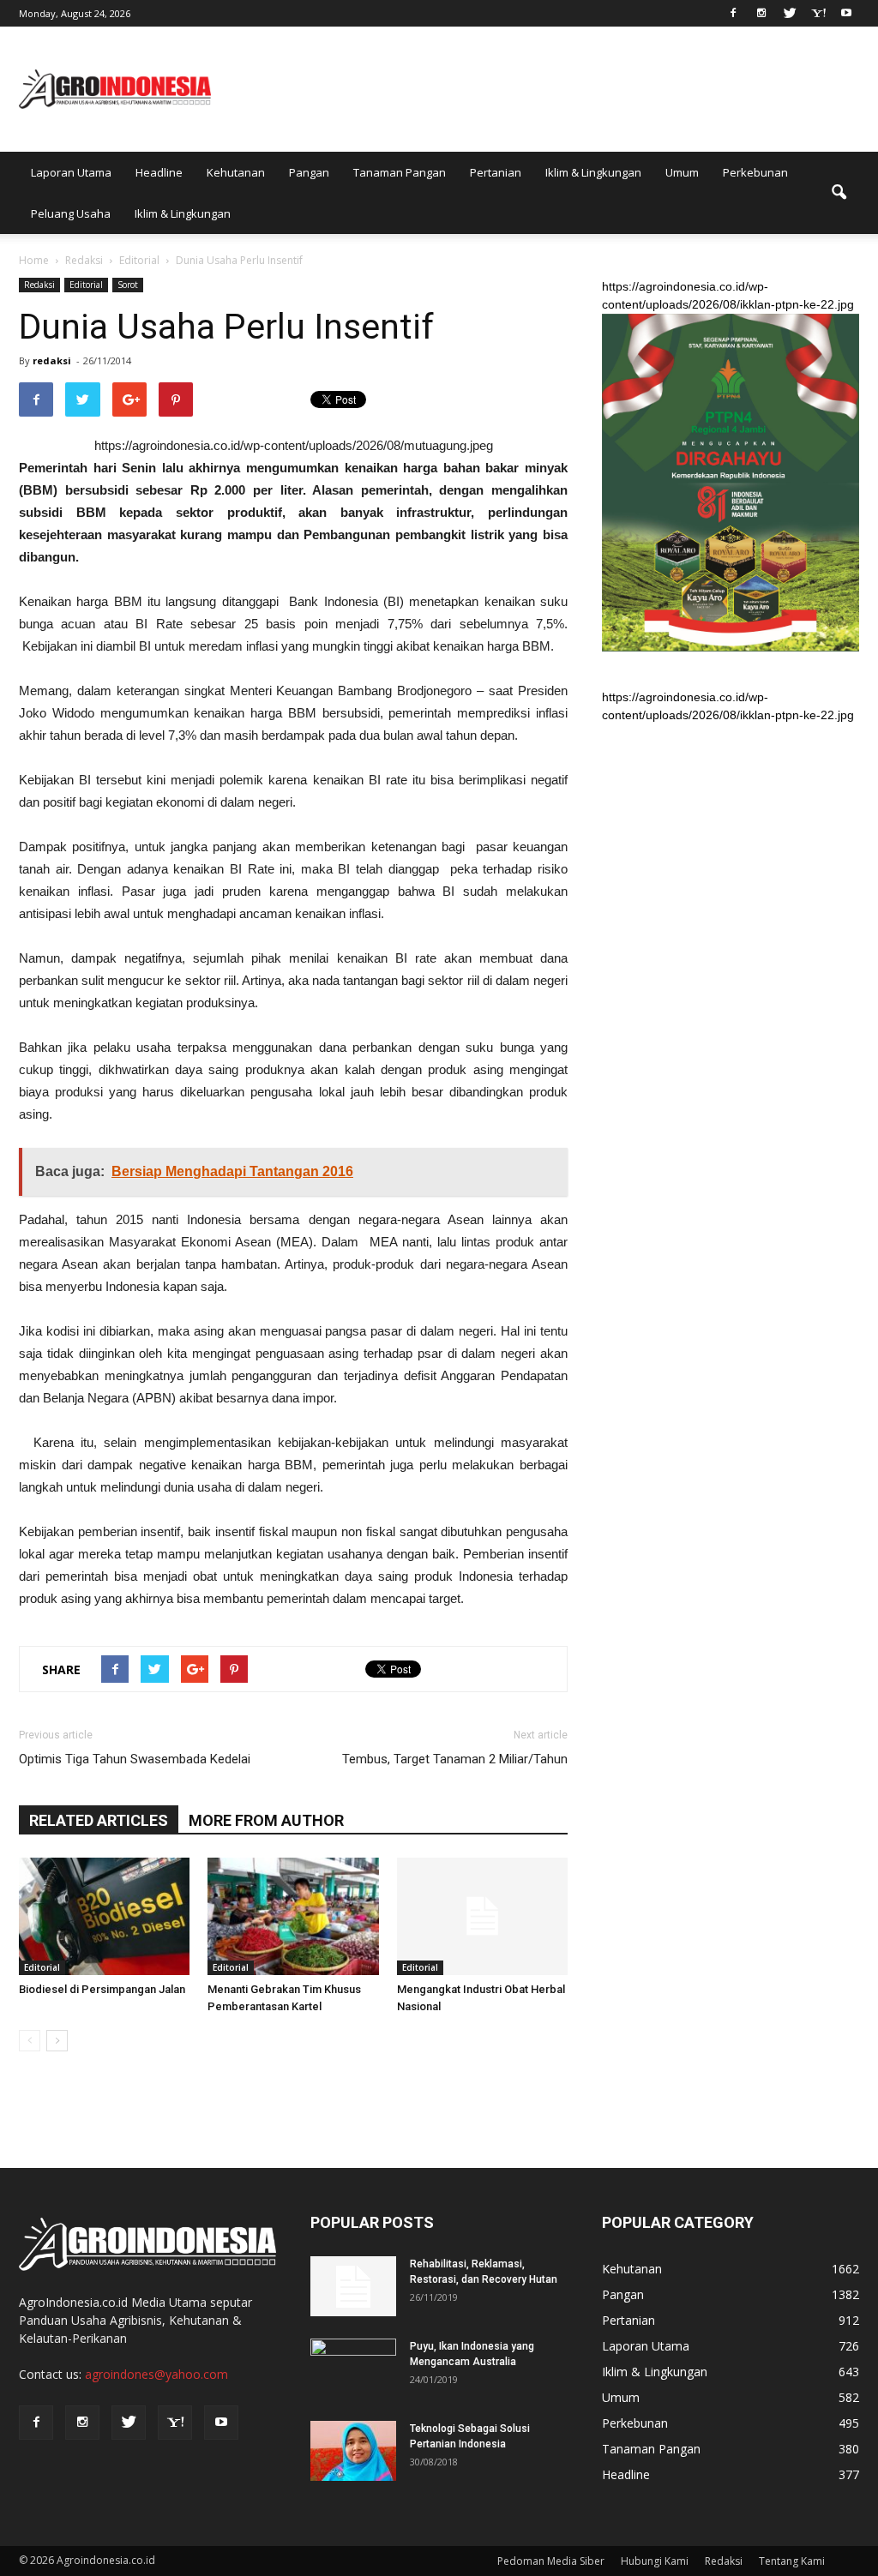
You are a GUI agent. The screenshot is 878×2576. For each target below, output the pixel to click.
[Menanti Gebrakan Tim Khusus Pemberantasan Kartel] (293, 1916)
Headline (159, 172)
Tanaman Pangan (400, 172)
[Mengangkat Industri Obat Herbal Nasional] (482, 1916)
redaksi (52, 360)
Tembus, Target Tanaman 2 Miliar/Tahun (455, 1759)
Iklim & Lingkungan (593, 172)
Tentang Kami (792, 2561)
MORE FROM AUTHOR (266, 1820)
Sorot (128, 285)
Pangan (309, 172)
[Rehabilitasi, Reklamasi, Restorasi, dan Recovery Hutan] (353, 2286)
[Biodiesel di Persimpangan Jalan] (104, 1916)
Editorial (86, 285)
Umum (682, 172)
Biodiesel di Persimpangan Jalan (102, 1989)
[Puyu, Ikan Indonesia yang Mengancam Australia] (353, 2369)
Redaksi (39, 285)
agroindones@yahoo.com (156, 2374)
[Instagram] (761, 12)
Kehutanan (236, 172)
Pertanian (496, 172)
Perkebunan (755, 172)
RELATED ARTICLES (99, 1820)
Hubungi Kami (655, 2561)
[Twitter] (790, 12)
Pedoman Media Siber (551, 2561)
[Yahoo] (818, 12)
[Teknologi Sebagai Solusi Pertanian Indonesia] (353, 2451)
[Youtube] (846, 12)
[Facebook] (733, 12)
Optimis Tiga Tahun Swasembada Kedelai (135, 1759)
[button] (839, 193)
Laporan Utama (71, 172)
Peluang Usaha (71, 213)
